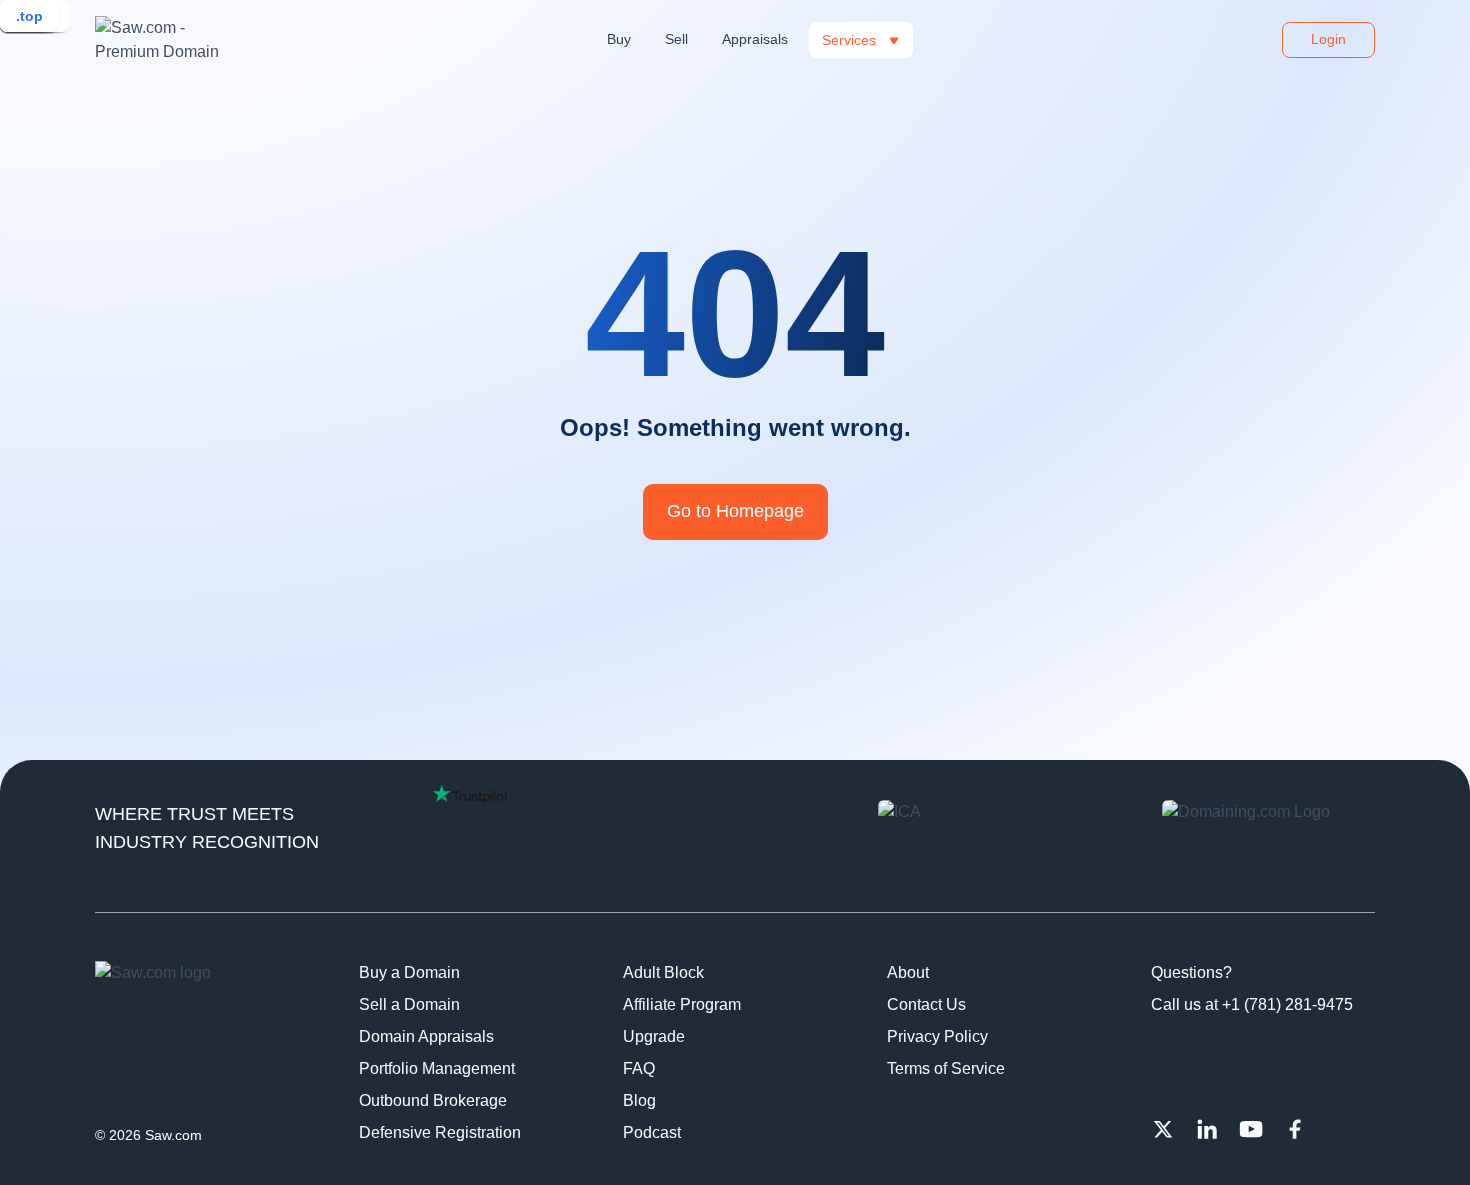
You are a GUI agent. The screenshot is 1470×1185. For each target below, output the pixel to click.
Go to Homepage (735, 511)
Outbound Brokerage (433, 1100)
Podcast (652, 1132)
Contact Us (926, 1004)
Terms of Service (946, 1068)
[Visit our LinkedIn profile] (1207, 1129)
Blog (639, 1100)
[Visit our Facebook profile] (1295, 1129)
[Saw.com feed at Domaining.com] (1268, 840)
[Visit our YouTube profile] (1251, 1129)
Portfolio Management (437, 1068)
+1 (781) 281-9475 (1287, 1004)
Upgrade (654, 1036)
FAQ (639, 1068)
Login (1328, 39)
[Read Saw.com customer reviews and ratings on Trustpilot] (470, 794)
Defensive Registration (440, 1132)
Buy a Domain (409, 972)
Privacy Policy (937, 1036)
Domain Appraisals (426, 1036)
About (908, 972)
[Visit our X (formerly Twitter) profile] (1163, 1129)
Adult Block (663, 972)
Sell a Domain (409, 1004)
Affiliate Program (682, 1004)
